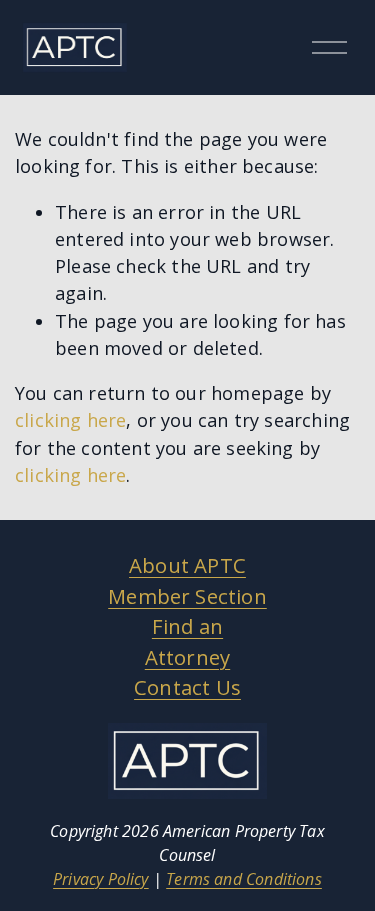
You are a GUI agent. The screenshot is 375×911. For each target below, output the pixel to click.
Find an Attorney (187, 641)
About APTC (187, 565)
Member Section (187, 596)
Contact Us (187, 687)
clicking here (70, 420)
